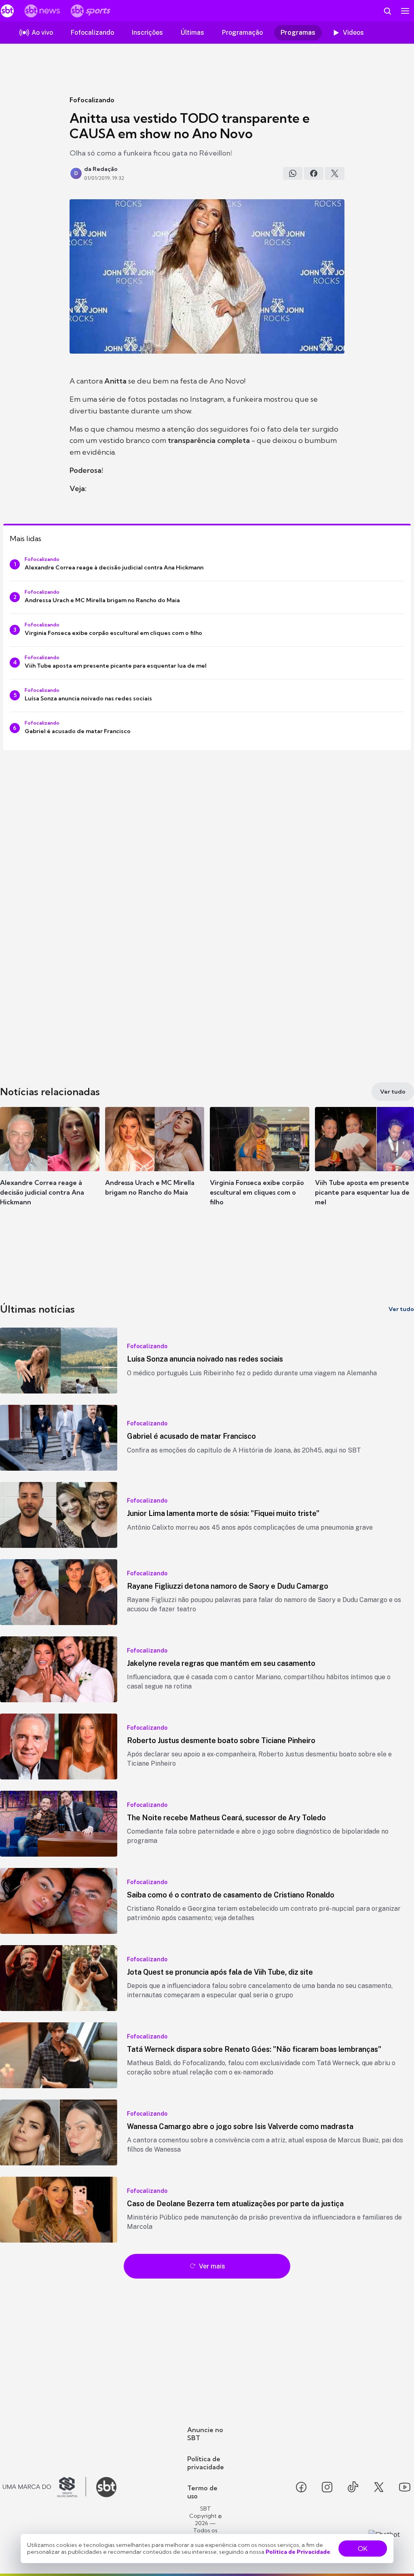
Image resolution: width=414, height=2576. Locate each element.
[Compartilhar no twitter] (335, 173)
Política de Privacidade (298, 2552)
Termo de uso (202, 2492)
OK (363, 2549)
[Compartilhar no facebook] (314, 173)
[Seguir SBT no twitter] (379, 2487)
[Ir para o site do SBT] (106, 2487)
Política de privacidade (206, 2463)
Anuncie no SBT (205, 2434)
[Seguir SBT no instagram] (327, 2487)
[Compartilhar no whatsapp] (293, 173)
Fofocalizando (92, 100)
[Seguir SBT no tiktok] (353, 2487)
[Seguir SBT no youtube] (405, 2487)
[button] (50, 1164)
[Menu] (405, 11)
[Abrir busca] (387, 11)
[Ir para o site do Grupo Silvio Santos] (44, 2487)
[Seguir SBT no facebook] (301, 2487)
